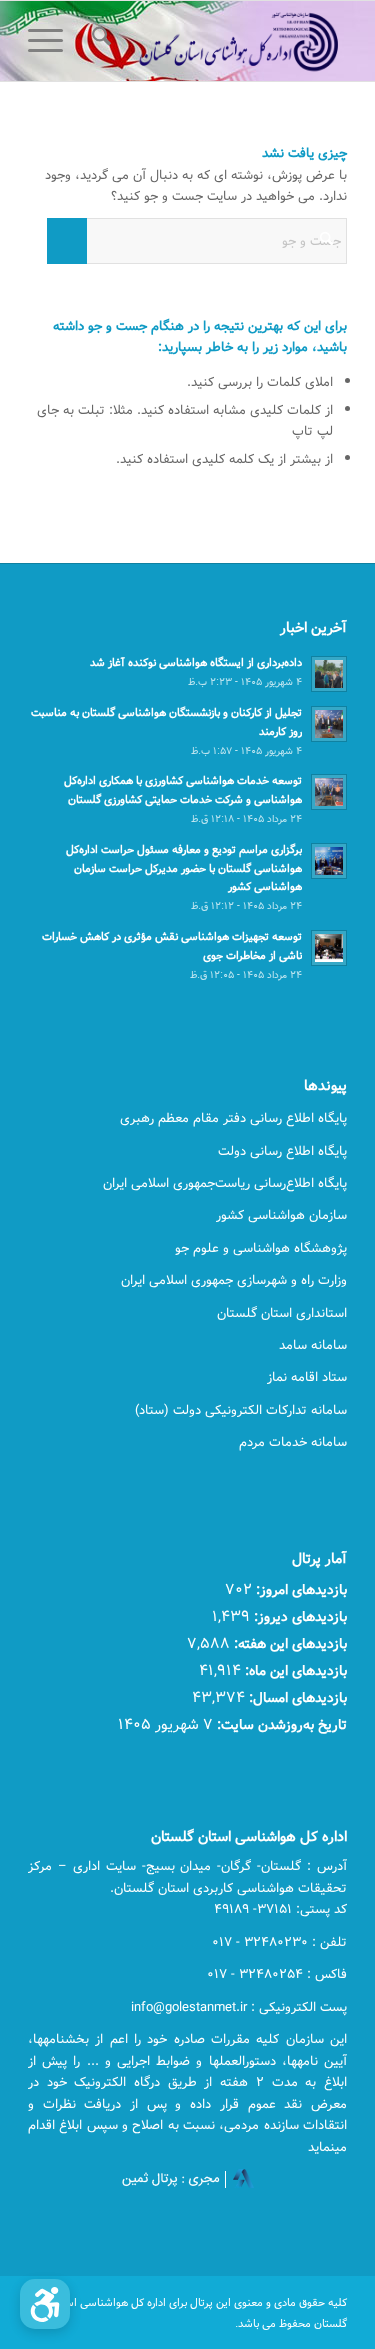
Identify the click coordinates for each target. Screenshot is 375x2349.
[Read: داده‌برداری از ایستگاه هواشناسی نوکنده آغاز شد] (329, 674)
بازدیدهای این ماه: (294, 1670)
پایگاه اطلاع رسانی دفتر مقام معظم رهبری (233, 1118)
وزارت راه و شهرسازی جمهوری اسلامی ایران (234, 1280)
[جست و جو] (98, 41)
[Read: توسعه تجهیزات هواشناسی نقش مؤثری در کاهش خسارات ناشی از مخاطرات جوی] (329, 948)
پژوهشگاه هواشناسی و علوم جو (261, 1248)
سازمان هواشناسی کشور (281, 1215)
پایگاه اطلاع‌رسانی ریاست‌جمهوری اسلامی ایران (225, 1183)
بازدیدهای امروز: (299, 1589)
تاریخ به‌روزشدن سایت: (280, 1724)
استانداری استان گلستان (282, 1313)
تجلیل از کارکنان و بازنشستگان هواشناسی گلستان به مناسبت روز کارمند (166, 722)
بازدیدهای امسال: (296, 1697)
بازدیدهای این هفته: (288, 1643)
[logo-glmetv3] (219, 41)
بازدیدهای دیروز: (298, 1616)
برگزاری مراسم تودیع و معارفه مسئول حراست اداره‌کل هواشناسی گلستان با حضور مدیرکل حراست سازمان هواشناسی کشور (184, 868)
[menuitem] (98, 41)
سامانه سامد (313, 1345)
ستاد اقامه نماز (307, 1377)
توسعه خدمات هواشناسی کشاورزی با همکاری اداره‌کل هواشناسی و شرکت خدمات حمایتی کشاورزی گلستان (183, 790)
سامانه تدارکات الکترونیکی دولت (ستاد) (241, 1410)
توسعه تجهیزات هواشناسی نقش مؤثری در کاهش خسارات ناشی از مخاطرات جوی (172, 946)
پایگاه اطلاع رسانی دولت (282, 1151)
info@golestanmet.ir (189, 2007)
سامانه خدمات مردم (293, 1442)
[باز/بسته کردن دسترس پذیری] (45, 2304)
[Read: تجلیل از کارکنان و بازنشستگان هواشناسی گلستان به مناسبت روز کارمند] (329, 724)
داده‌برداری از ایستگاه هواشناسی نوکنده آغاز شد (196, 662)
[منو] (52, 41)
